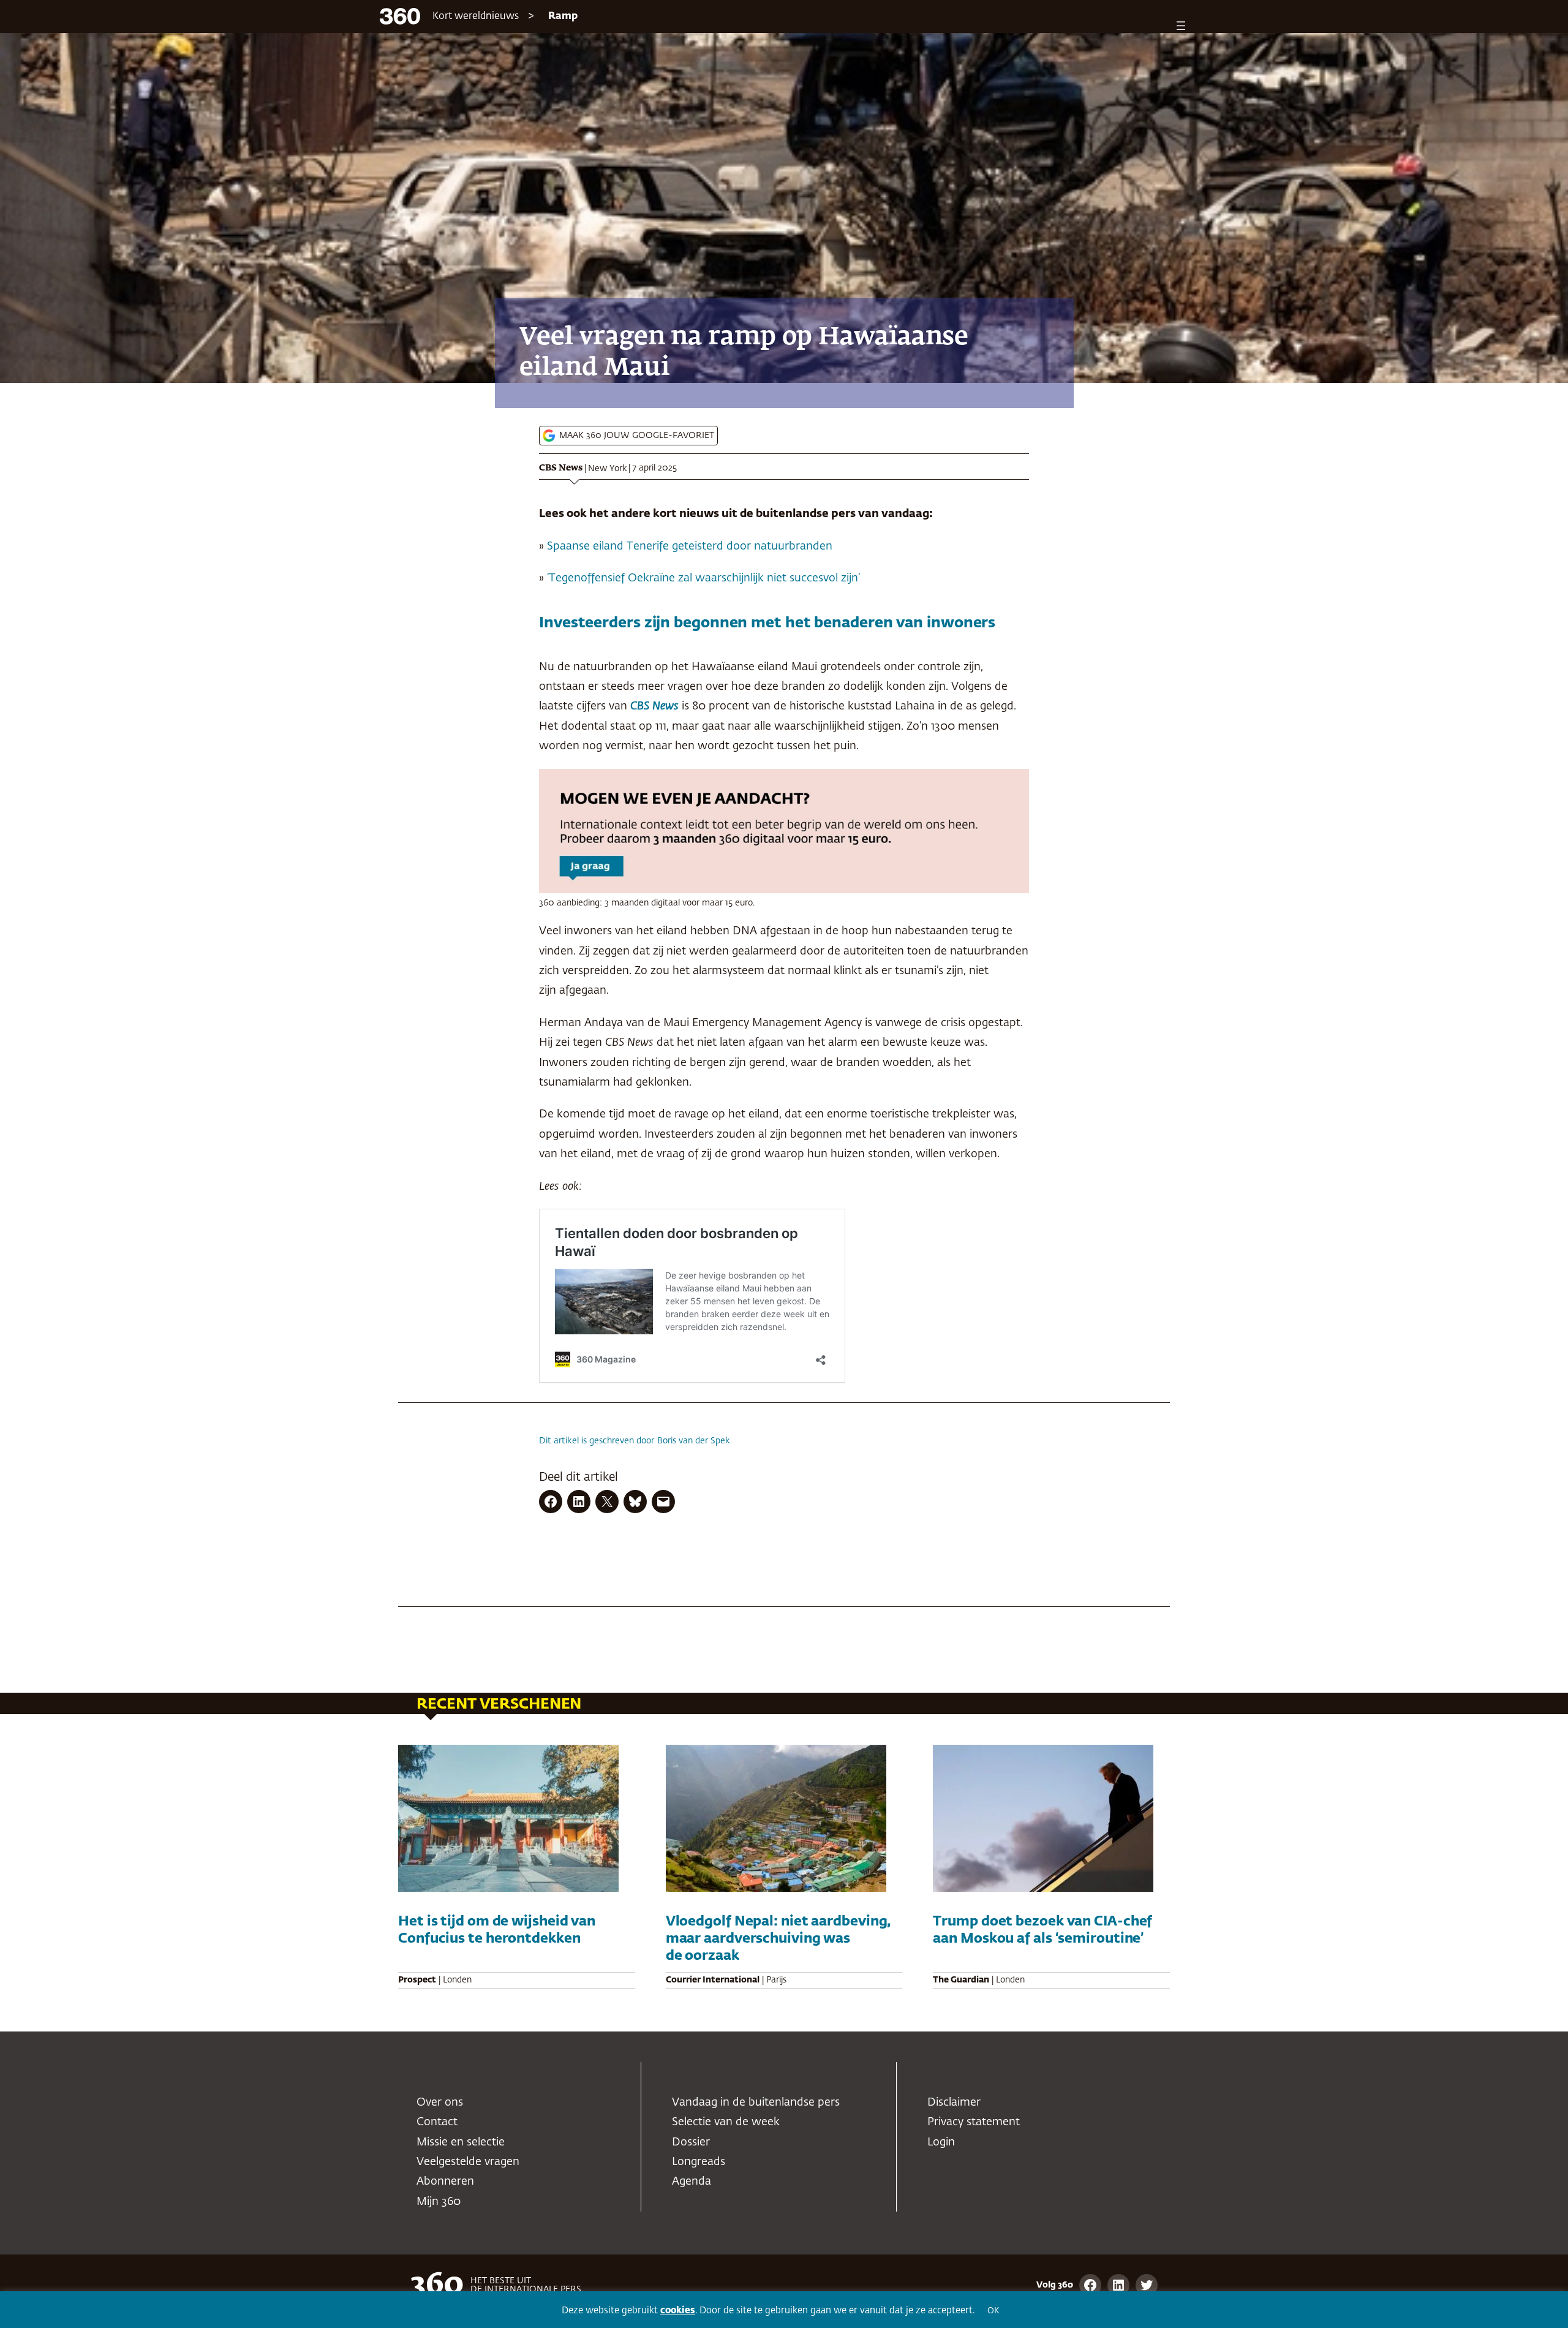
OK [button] (993, 2311)
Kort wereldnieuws (476, 17)
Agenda (692, 2182)
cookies (678, 2311)
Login (941, 2142)
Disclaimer (954, 2103)
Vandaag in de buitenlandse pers (756, 2103)
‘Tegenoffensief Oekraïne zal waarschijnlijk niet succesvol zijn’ (703, 578)
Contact (437, 2122)
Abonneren (445, 2182)
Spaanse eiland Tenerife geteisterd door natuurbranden (690, 546)
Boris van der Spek (694, 1441)
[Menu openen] (1181, 26)
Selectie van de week (726, 2122)
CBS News (561, 468)
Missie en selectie (461, 2142)
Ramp (563, 17)
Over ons (440, 2103)
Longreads (699, 2162)
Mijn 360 (439, 2202)
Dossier (691, 2142)
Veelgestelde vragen (468, 2162)
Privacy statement (974, 2122)
